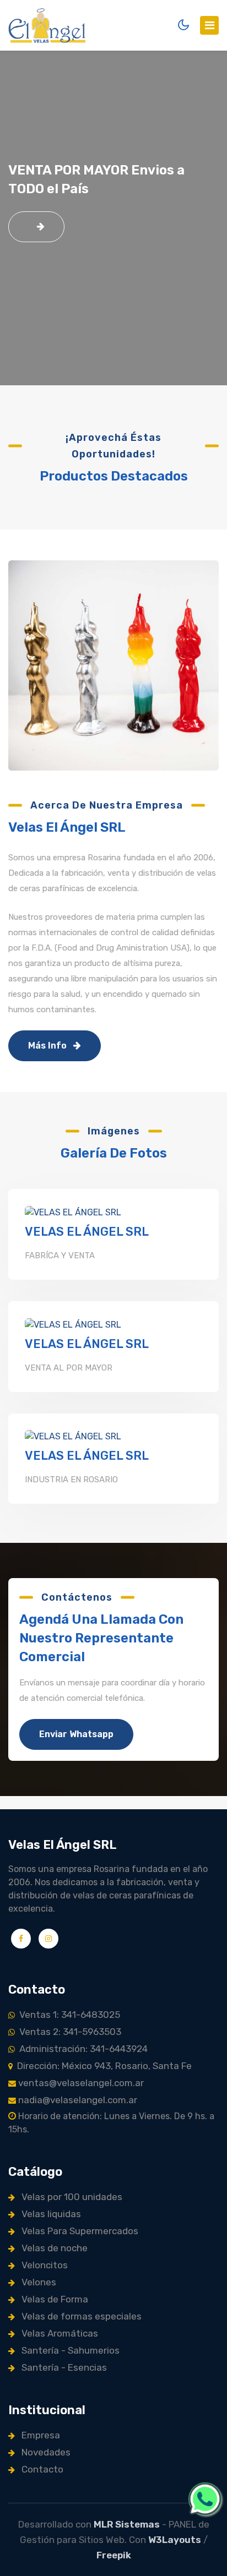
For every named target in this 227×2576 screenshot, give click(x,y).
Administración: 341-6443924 (81, 2049)
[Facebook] (21, 1939)
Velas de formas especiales (80, 2316)
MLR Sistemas (127, 2524)
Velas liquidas (50, 2214)
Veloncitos (44, 2265)
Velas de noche (53, 2248)
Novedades (45, 2452)
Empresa (40, 2435)
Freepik (114, 2555)
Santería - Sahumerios (69, 2350)
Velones (38, 2282)
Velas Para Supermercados (79, 2231)
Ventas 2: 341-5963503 (68, 2032)
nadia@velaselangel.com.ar (77, 2100)
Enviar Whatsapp (76, 1734)
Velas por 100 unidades (71, 2197)
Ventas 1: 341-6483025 (67, 2015)
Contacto (41, 2469)
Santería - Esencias (63, 2367)
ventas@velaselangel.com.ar (80, 2083)
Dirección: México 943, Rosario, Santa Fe (102, 2066)
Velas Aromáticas (59, 2333)
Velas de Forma (54, 2299)
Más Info (48, 1046)
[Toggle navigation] (209, 25)
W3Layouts (175, 2540)
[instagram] (48, 1939)
